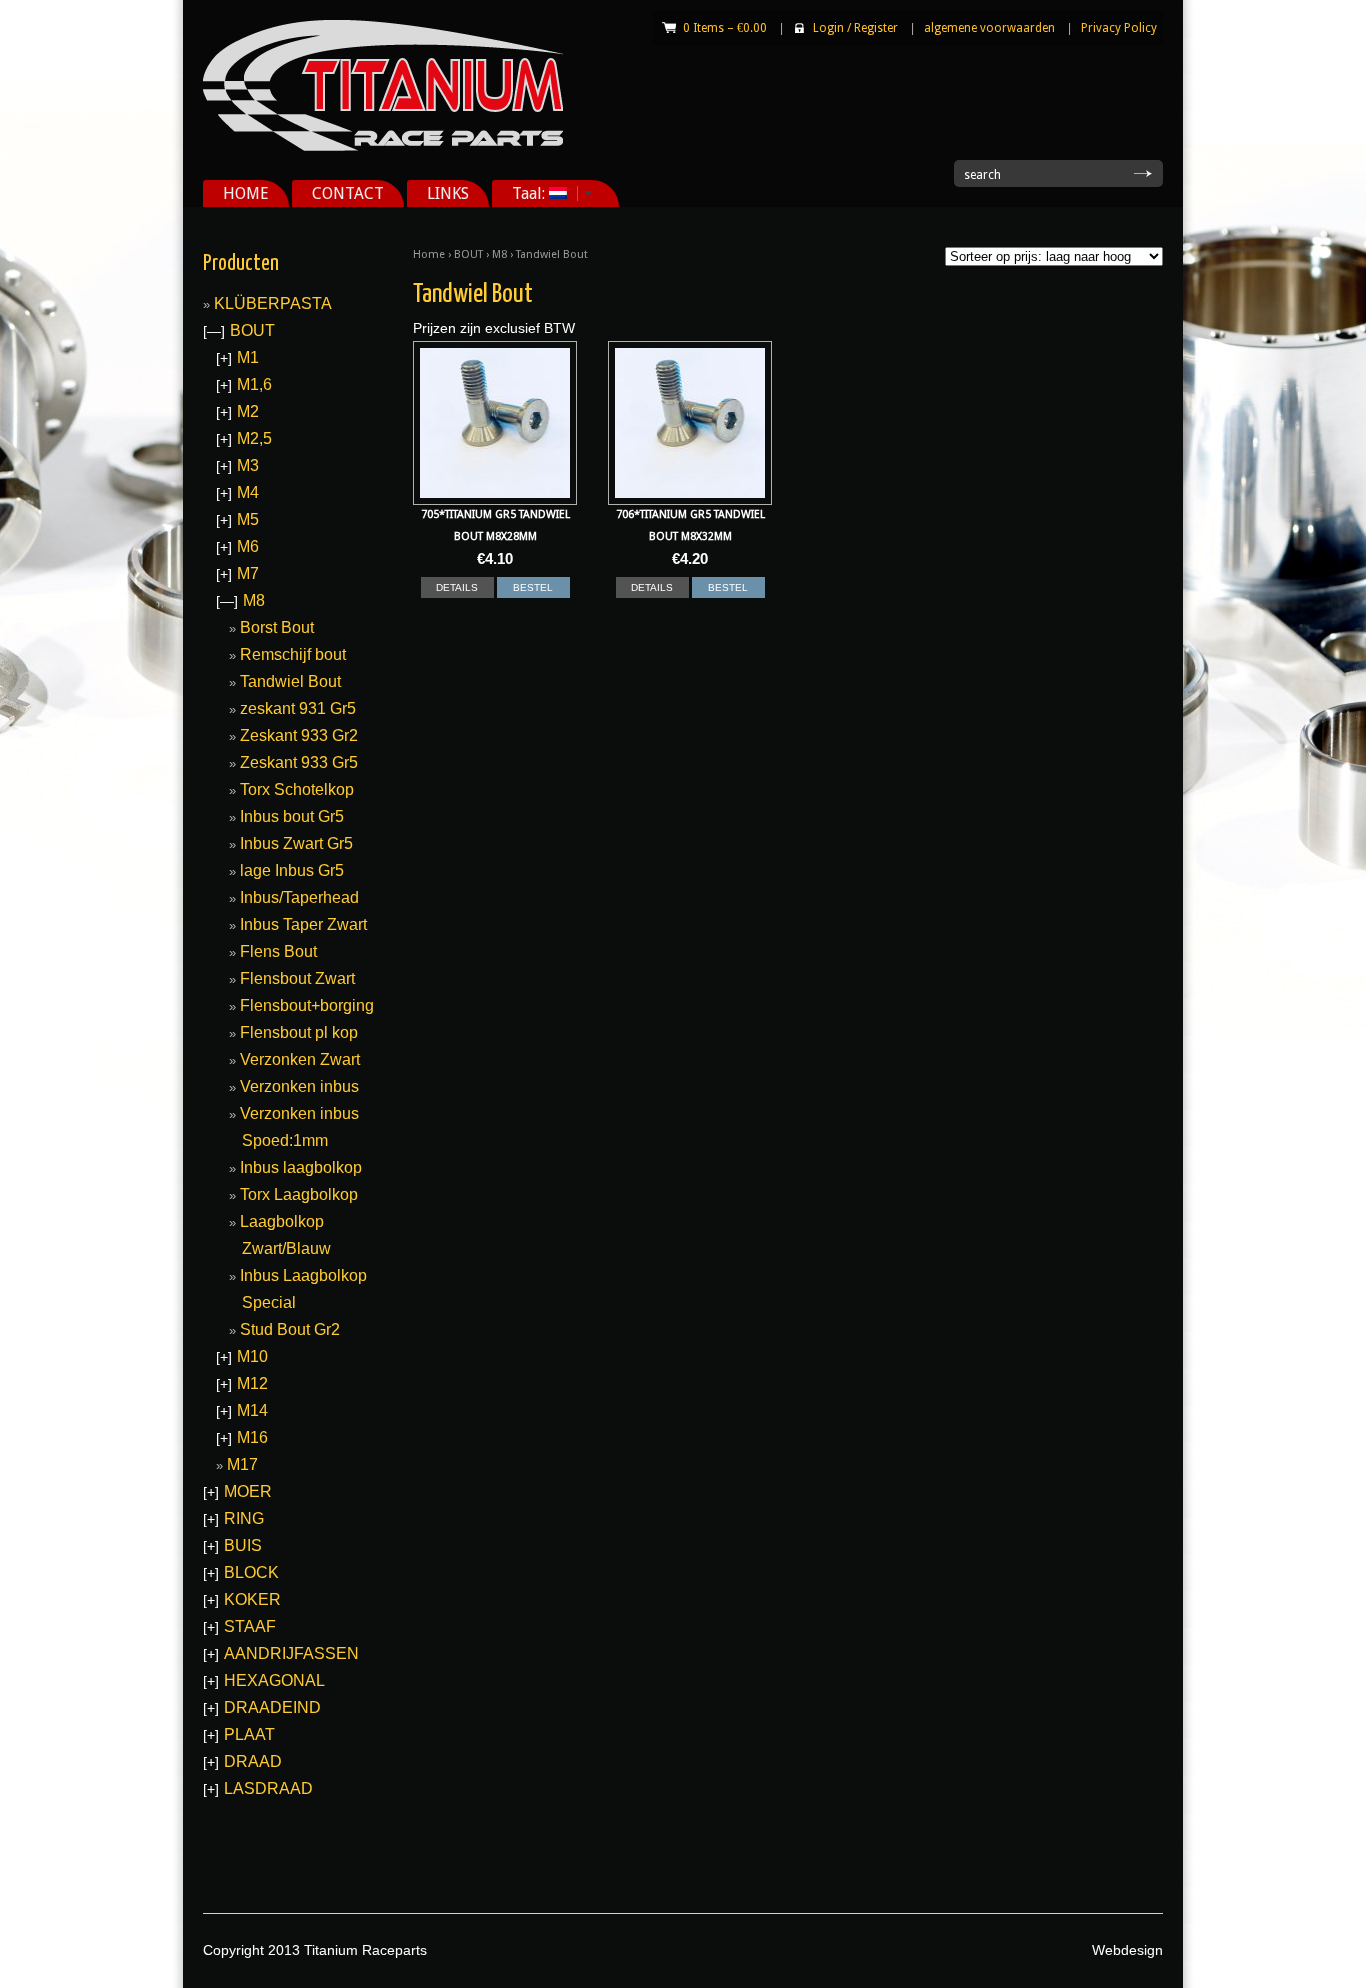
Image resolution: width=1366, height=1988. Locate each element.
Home (429, 254)
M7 (248, 573)
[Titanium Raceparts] (383, 147)
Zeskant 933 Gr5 (299, 762)
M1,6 (254, 384)
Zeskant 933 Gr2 (299, 735)
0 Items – (725, 28)
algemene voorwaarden (989, 28)
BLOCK (251, 1572)
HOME (246, 193)
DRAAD (253, 1761)
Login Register (855, 28)
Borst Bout (277, 627)
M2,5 (254, 438)
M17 (242, 1464)
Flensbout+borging (307, 1005)
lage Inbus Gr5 (292, 870)
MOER (248, 1491)
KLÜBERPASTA (273, 303)
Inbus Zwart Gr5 (296, 843)
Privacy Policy (1119, 28)
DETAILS (457, 587)
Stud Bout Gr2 (290, 1329)
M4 (248, 492)
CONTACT (348, 193)
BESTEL (533, 587)
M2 (248, 411)
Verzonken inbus (299, 1086)
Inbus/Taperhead (299, 897)
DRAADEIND (272, 1707)
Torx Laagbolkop (299, 1194)
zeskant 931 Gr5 (298, 708)
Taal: (520, 193)
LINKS (448, 193)
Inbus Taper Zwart (303, 924)
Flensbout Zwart (297, 978)
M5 (248, 519)
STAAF (250, 1626)
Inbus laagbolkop (301, 1167)
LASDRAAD (268, 1788)
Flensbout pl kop (299, 1032)
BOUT (468, 254)
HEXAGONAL (274, 1680)
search (982, 175)
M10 (252, 1356)
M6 (248, 546)
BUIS (243, 1545)
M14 (252, 1410)
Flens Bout (278, 951)
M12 (252, 1383)
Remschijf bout (293, 654)
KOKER (252, 1599)
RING (244, 1518)
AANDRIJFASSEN (291, 1653)
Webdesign (1127, 1950)
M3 (248, 465)
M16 (252, 1437)
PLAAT (249, 1734)
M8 (499, 254)
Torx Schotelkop (297, 789)
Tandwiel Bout (290, 681)
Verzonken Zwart (300, 1059)
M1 (248, 357)
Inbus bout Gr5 (292, 816)
